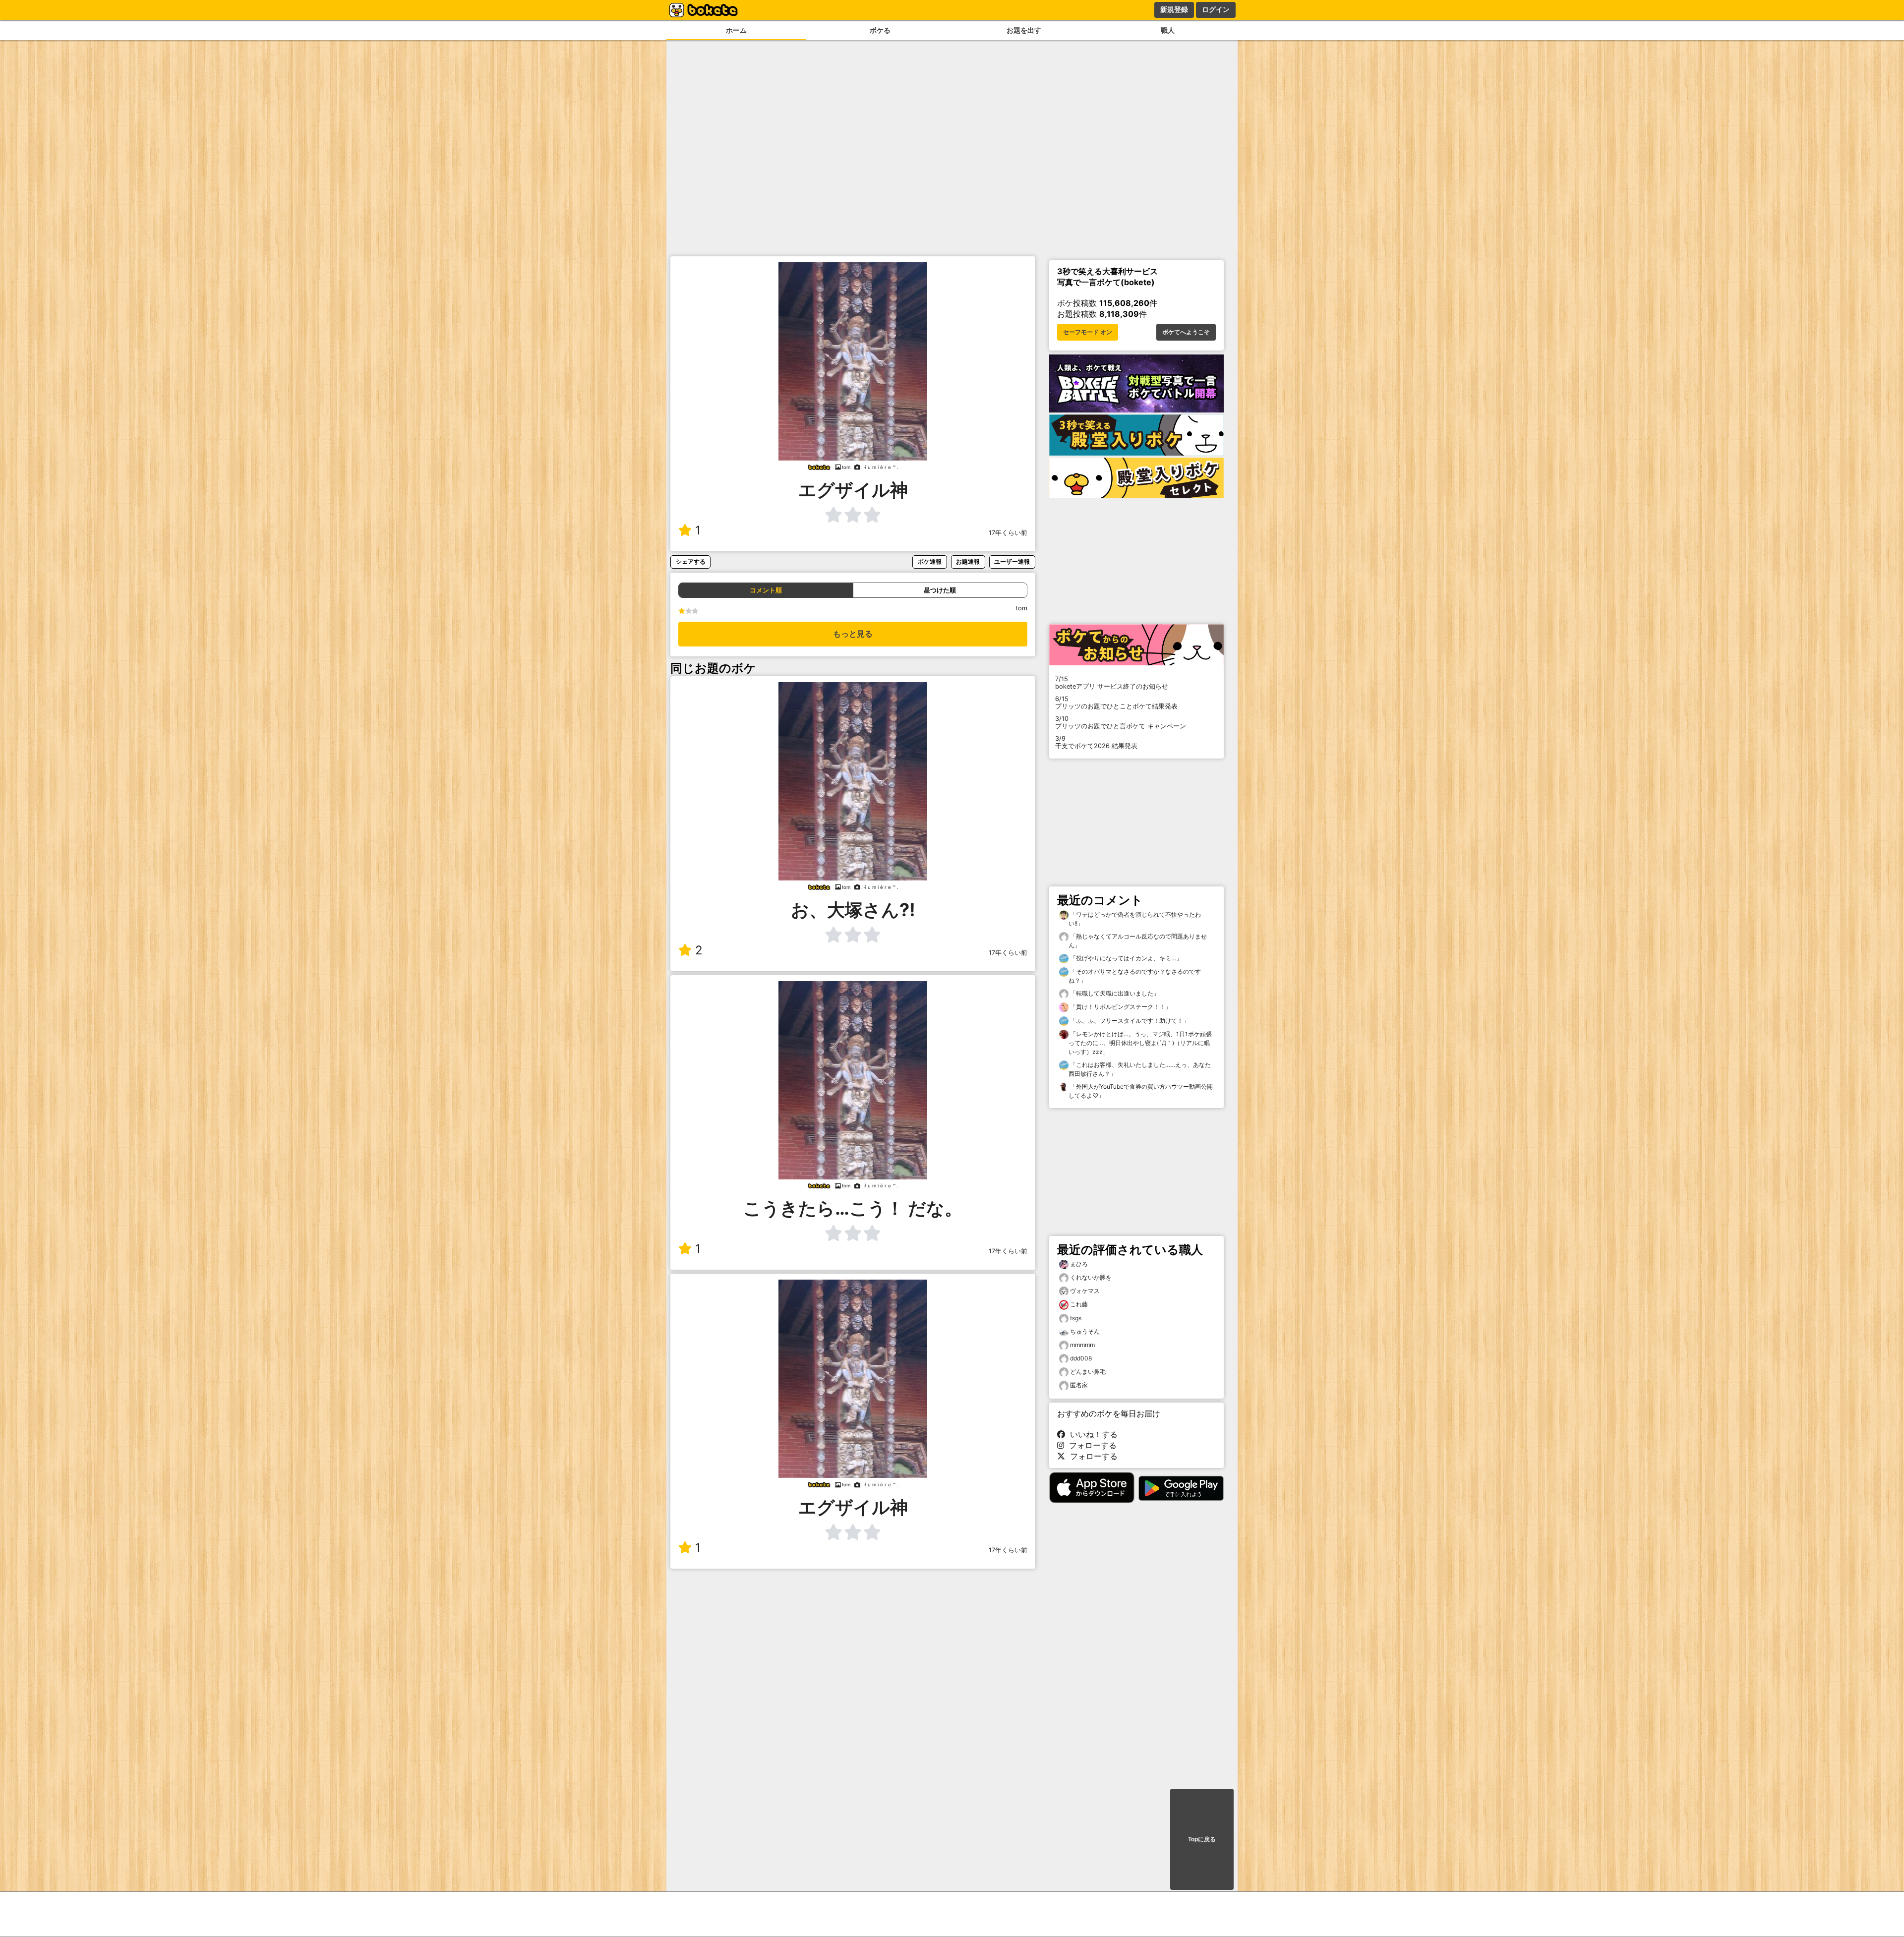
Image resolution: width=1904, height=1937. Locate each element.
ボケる (880, 30)
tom (1021, 608)
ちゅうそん (1085, 1331)
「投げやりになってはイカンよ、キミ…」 (1125, 958)
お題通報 (968, 561)
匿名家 (1079, 1385)
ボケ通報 (930, 561)
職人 (1168, 30)
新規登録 (1174, 9)
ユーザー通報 (1012, 561)
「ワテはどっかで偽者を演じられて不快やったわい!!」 (1135, 919)
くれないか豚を (1091, 1277)
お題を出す (1024, 30)
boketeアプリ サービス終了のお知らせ (1112, 683)
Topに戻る (1202, 1839)
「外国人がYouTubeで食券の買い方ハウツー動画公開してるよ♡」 (1141, 1091)
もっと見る (853, 634)
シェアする (691, 561)
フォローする (1090, 1445)
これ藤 (1079, 1304)
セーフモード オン (1088, 332)
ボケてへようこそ (1186, 332)
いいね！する (1091, 1434)
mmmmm (1082, 1345)
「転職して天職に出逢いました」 (1114, 993)
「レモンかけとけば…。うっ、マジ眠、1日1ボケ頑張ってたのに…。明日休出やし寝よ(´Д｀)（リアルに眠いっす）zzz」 (1140, 1043)
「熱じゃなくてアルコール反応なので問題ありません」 (1138, 941)
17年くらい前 (1008, 533)
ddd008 (1081, 1358)
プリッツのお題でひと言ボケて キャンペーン (1121, 722)
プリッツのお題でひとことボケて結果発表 (1116, 703)
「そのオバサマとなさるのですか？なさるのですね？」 (1135, 976)
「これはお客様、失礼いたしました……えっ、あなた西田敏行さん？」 (1140, 1069)
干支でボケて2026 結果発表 (1096, 742)
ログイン (1216, 9)
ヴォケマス (1085, 1291)
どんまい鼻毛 (1088, 1372)
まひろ (1079, 1264)
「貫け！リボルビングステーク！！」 (1120, 1007)
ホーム (736, 30)
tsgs (1076, 1318)
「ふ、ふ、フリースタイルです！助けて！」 (1129, 1021)
